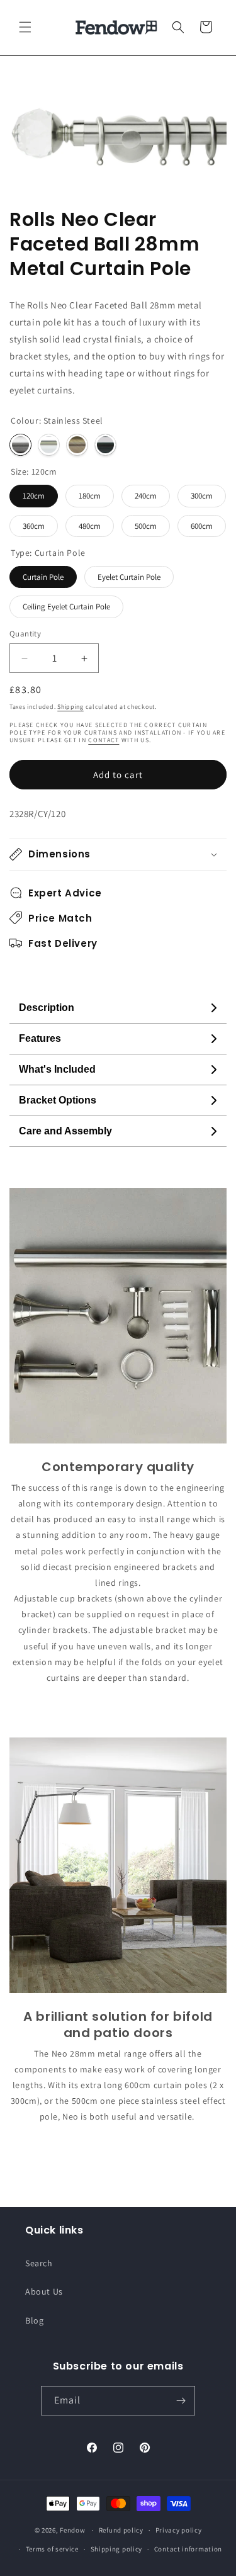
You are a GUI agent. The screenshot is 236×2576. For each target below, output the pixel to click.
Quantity (25, 634)
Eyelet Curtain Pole (129, 577)
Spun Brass (77, 445)
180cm (90, 496)
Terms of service (52, 2549)
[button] (25, 27)
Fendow (72, 2530)
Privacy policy (179, 2530)
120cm (34, 496)
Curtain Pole (43, 577)
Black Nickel (105, 445)
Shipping (70, 707)
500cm (146, 526)
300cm (202, 496)
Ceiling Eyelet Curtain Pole (66, 607)
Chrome (49, 445)
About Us (44, 2291)
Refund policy (121, 2530)
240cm (146, 496)
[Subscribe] (181, 2401)
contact (104, 740)
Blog (34, 2320)
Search (39, 2263)
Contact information (188, 2549)
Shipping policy (117, 2549)
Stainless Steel (20, 445)
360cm (34, 526)
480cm (90, 526)
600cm (202, 526)
